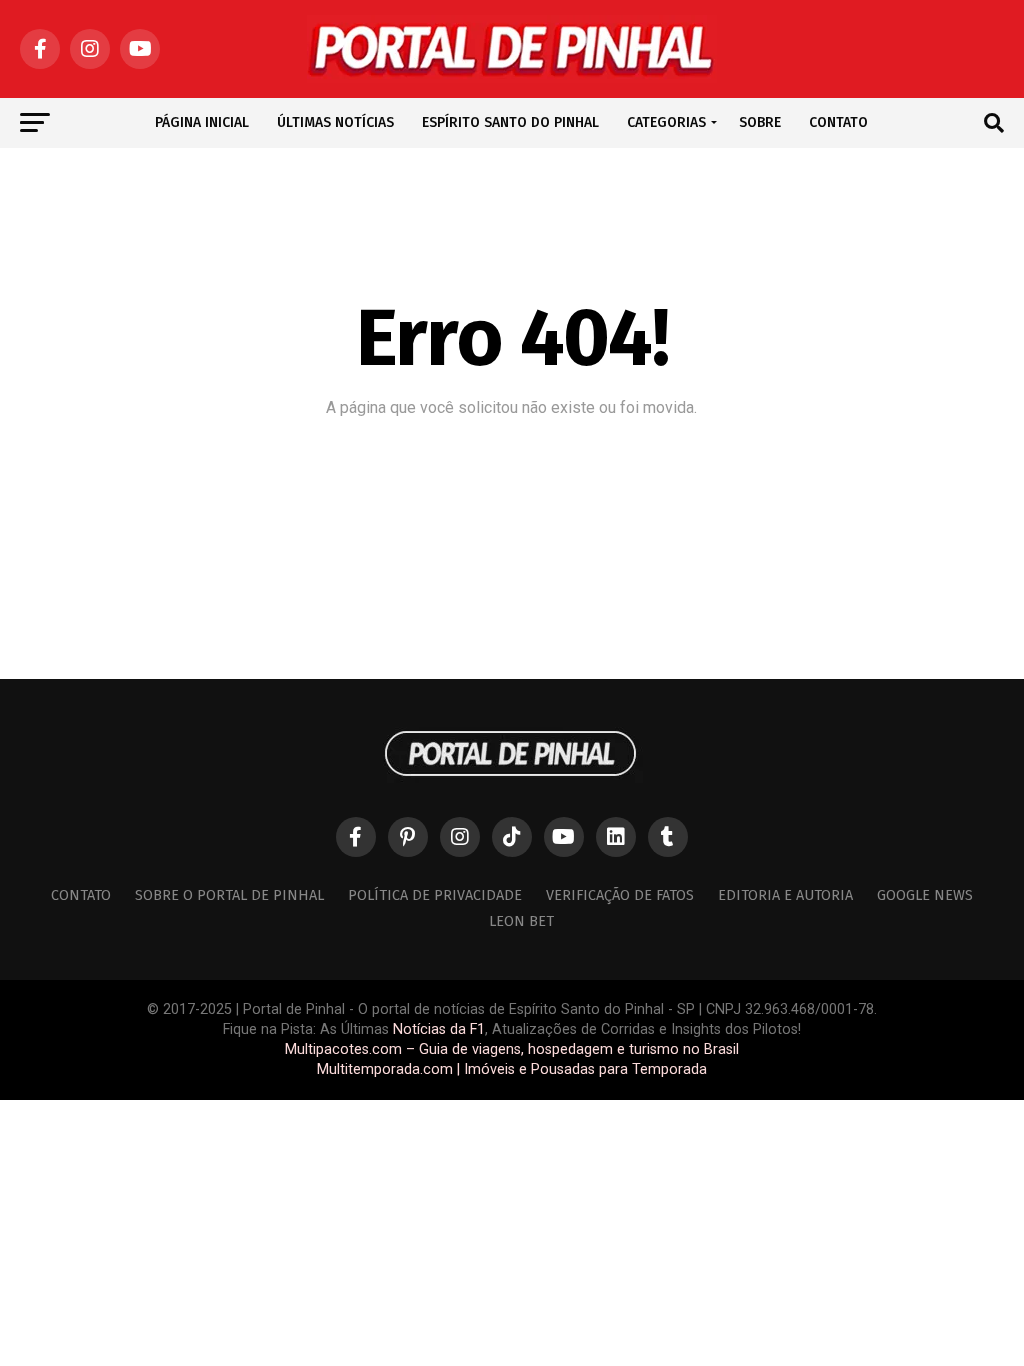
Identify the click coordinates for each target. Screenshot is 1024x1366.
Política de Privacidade (435, 895)
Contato (81, 895)
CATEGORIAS (666, 122)
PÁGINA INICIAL (202, 122)
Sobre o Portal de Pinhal (229, 895)
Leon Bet (521, 921)
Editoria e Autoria (785, 895)
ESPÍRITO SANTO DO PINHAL (510, 122)
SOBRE (760, 122)
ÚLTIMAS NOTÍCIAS (335, 122)
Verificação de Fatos (620, 895)
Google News (925, 895)
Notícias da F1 (439, 1029)
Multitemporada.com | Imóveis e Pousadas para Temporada (512, 1069)
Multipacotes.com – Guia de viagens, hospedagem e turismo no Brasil (512, 1049)
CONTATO (838, 122)
